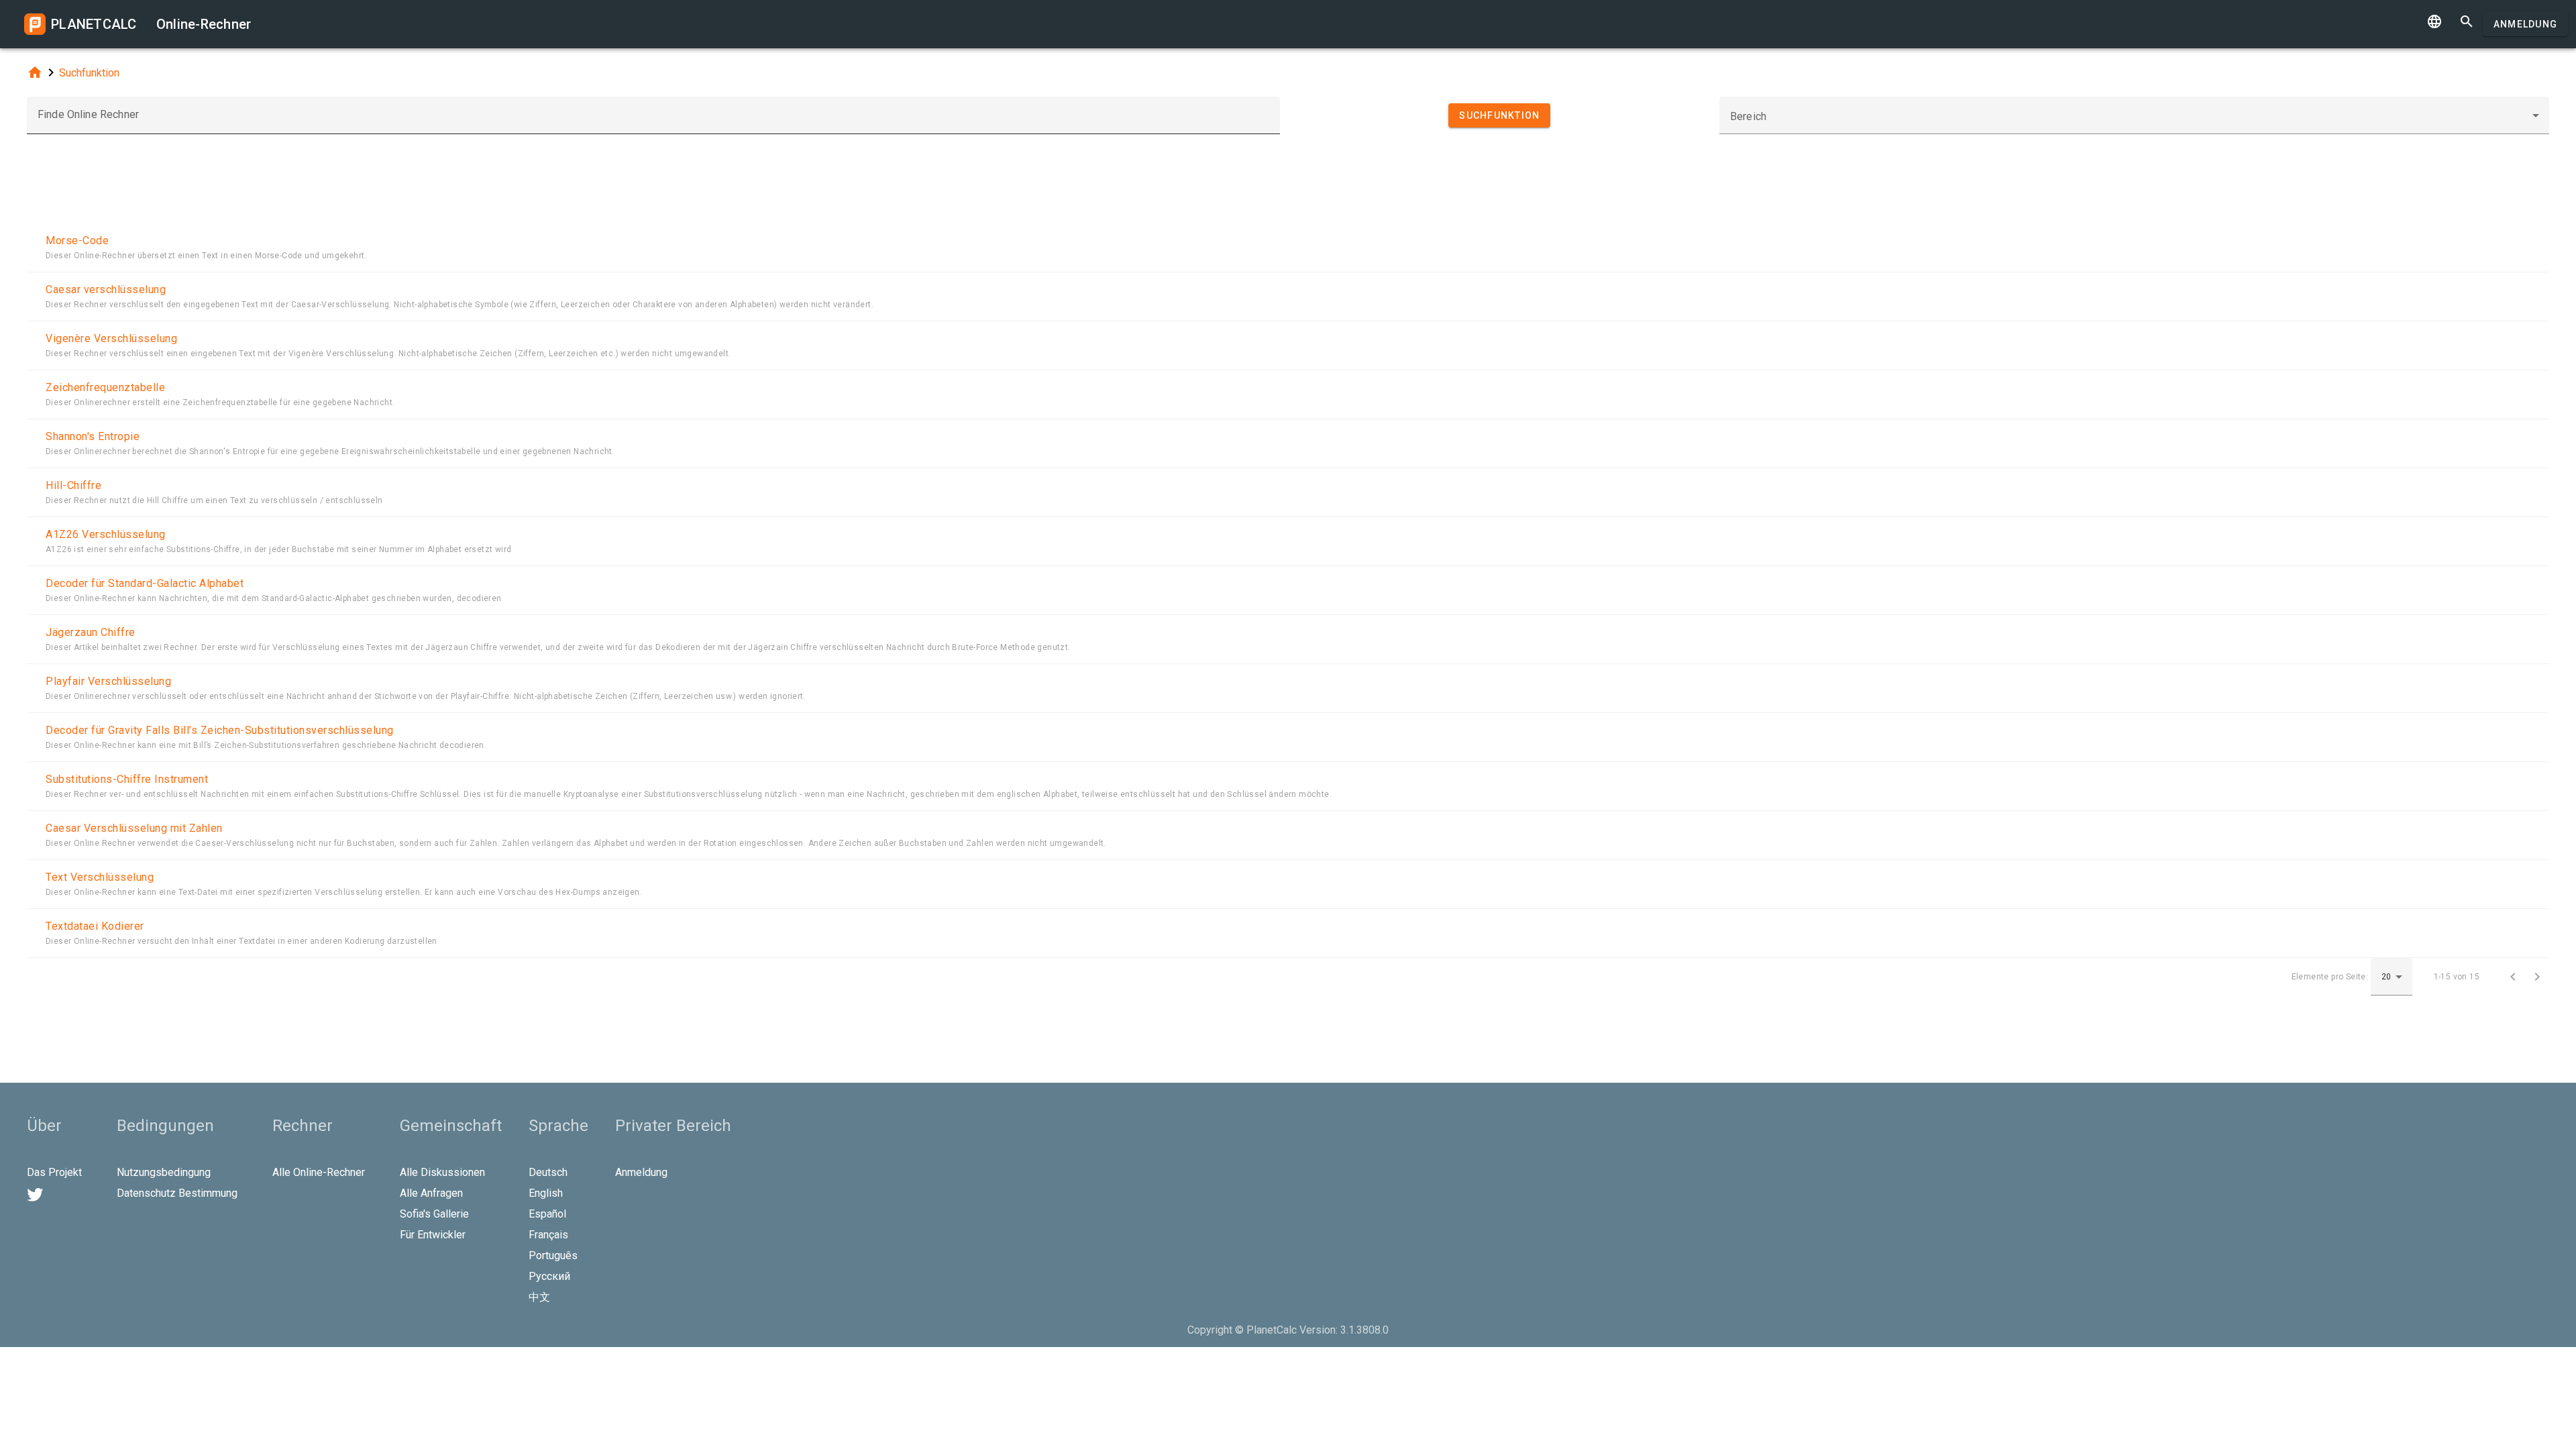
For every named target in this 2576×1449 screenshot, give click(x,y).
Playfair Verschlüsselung (108, 681)
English (546, 1193)
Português (553, 1255)
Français (548, 1235)
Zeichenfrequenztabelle (105, 387)
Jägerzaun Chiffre (91, 632)
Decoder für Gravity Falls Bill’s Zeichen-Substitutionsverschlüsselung (220, 730)
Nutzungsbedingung (164, 1172)
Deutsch (548, 1172)
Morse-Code (77, 240)
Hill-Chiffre (73, 485)
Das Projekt (54, 1172)
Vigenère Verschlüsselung (111, 338)
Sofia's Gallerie (434, 1214)
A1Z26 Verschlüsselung (106, 534)
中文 (539, 1297)
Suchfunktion (89, 73)
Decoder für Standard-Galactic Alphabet (145, 583)
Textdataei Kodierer (95, 926)
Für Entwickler (433, 1235)
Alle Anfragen (431, 1193)
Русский (549, 1276)
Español (547, 1214)
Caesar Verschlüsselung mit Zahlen (134, 828)
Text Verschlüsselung (100, 877)
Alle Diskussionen (442, 1172)
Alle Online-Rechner (319, 1172)
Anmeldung (2525, 24)
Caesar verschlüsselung (106, 289)
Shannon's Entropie (93, 436)
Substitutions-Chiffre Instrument (127, 779)
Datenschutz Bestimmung (177, 1193)
